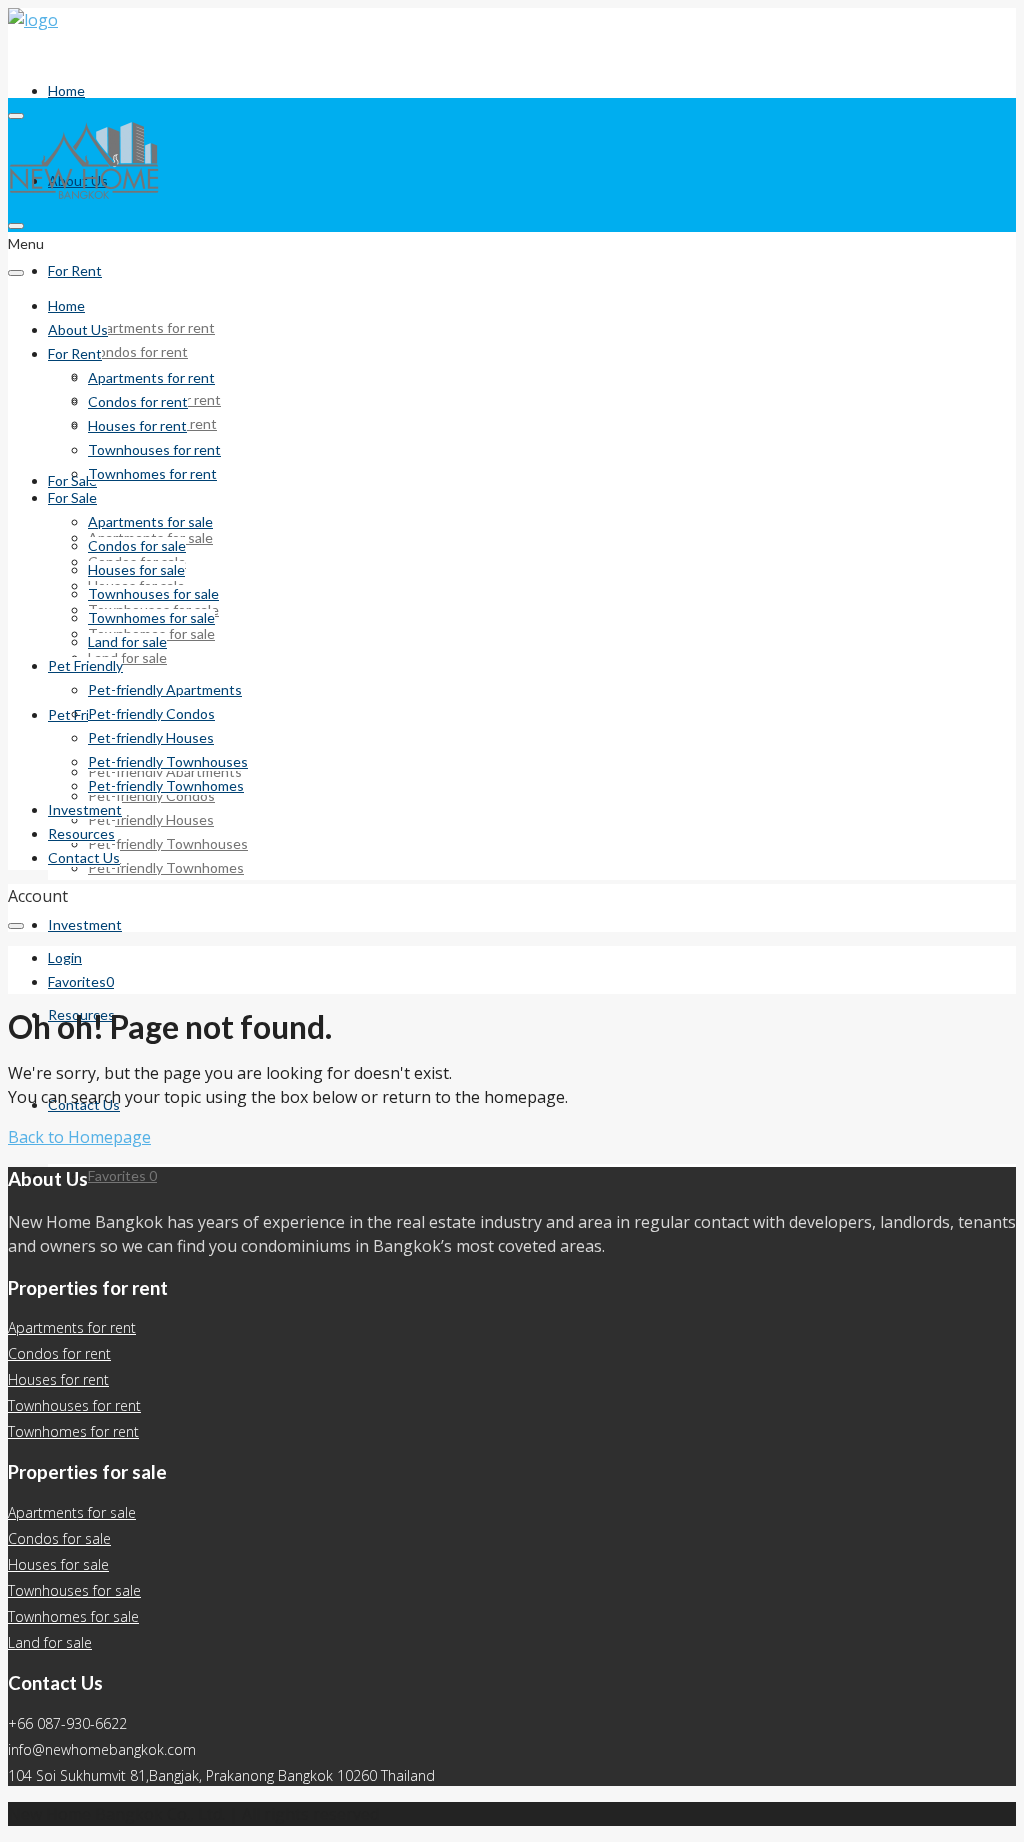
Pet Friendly (85, 714)
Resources (81, 833)
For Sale (72, 497)
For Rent (75, 270)
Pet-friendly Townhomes (166, 867)
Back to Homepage (79, 1137)
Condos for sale (137, 545)
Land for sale (127, 657)
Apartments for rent (151, 327)
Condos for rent (138, 351)
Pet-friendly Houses (151, 819)
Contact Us (84, 857)
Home (66, 90)
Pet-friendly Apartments (165, 689)
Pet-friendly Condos (151, 713)
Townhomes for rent (152, 473)
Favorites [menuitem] (122, 1175)
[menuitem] (65, 958)
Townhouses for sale (153, 593)
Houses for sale (136, 569)
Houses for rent (137, 425)
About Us (78, 329)
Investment (85, 924)
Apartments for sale (150, 521)
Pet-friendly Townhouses (168, 843)
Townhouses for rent (154, 449)
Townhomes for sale (151, 617)
